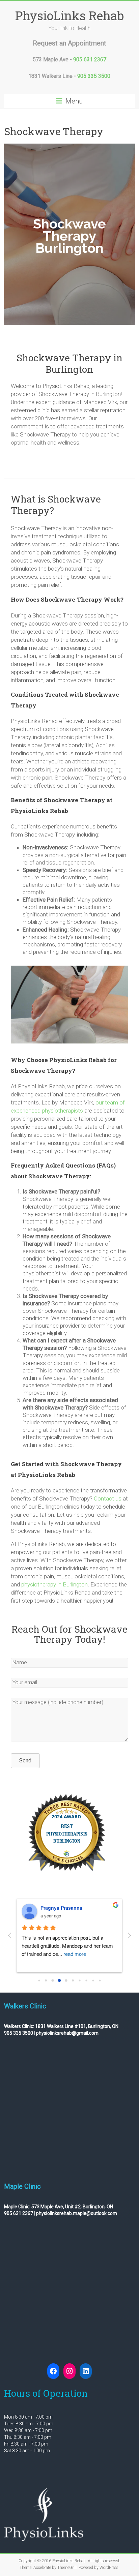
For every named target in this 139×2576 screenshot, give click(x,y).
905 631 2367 (90, 59)
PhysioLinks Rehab (69, 16)
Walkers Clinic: (19, 2026)
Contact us (108, 1498)
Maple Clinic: (17, 2207)
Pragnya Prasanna (61, 1908)
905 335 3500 (94, 76)
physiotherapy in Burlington (54, 1584)
